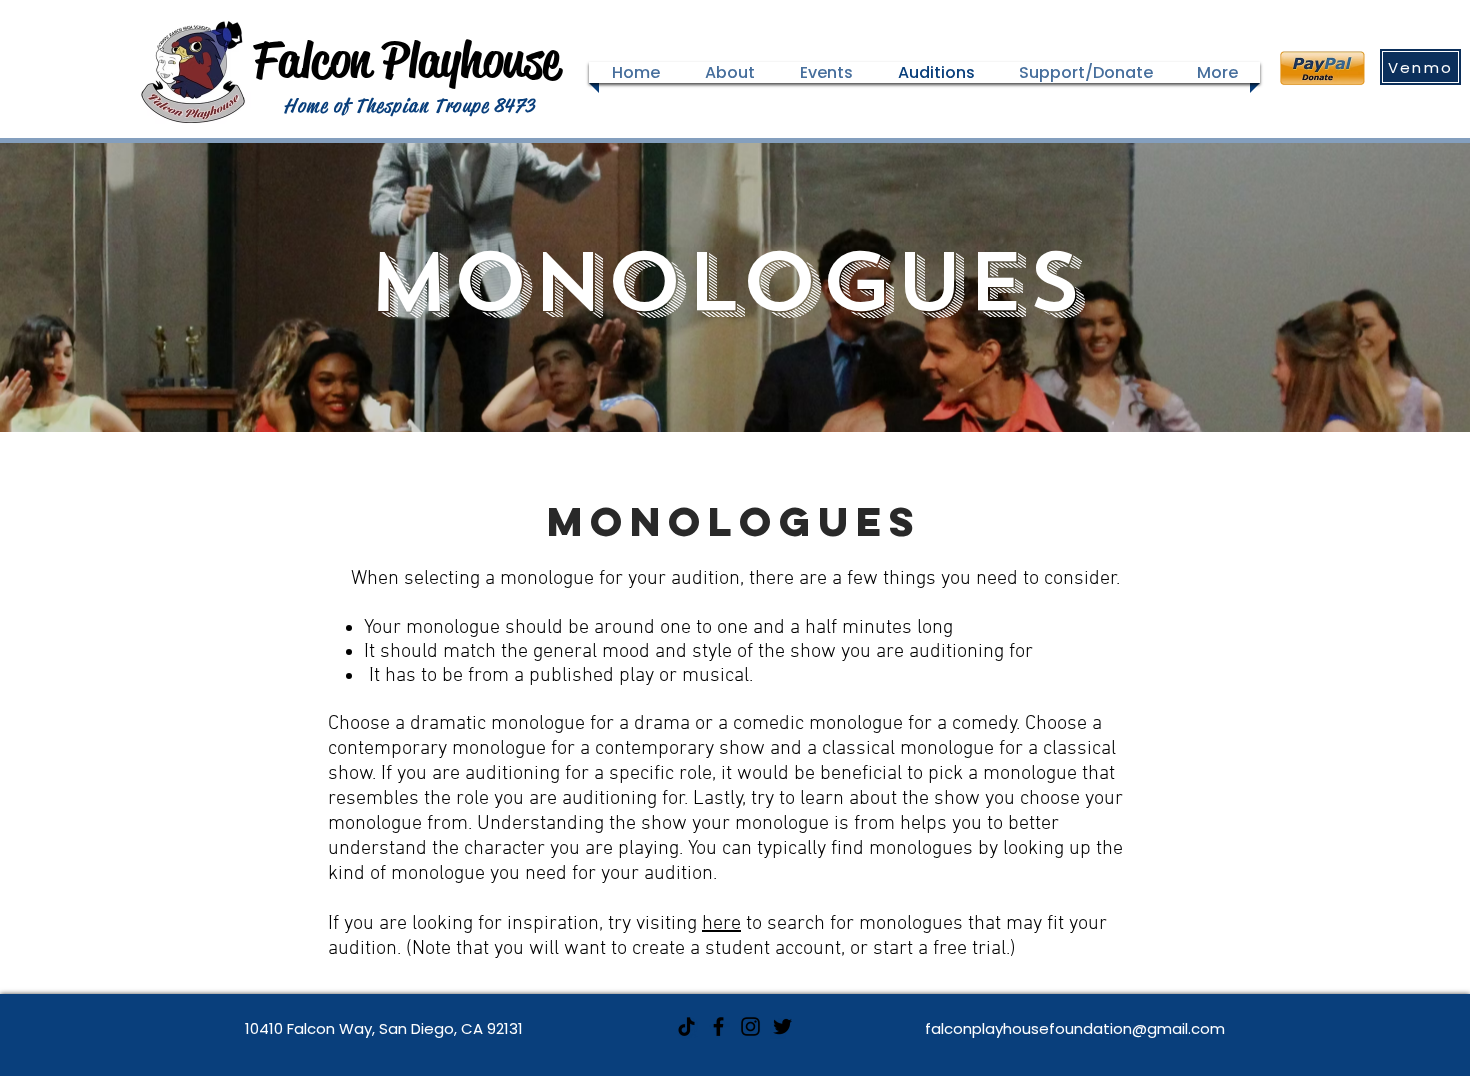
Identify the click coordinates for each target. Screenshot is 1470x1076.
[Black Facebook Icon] (718, 1026)
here (721, 924)
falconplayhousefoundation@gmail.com (1075, 1028)
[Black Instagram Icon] (750, 1026)
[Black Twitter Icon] (782, 1026)
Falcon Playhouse (406, 60)
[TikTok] (686, 1026)
